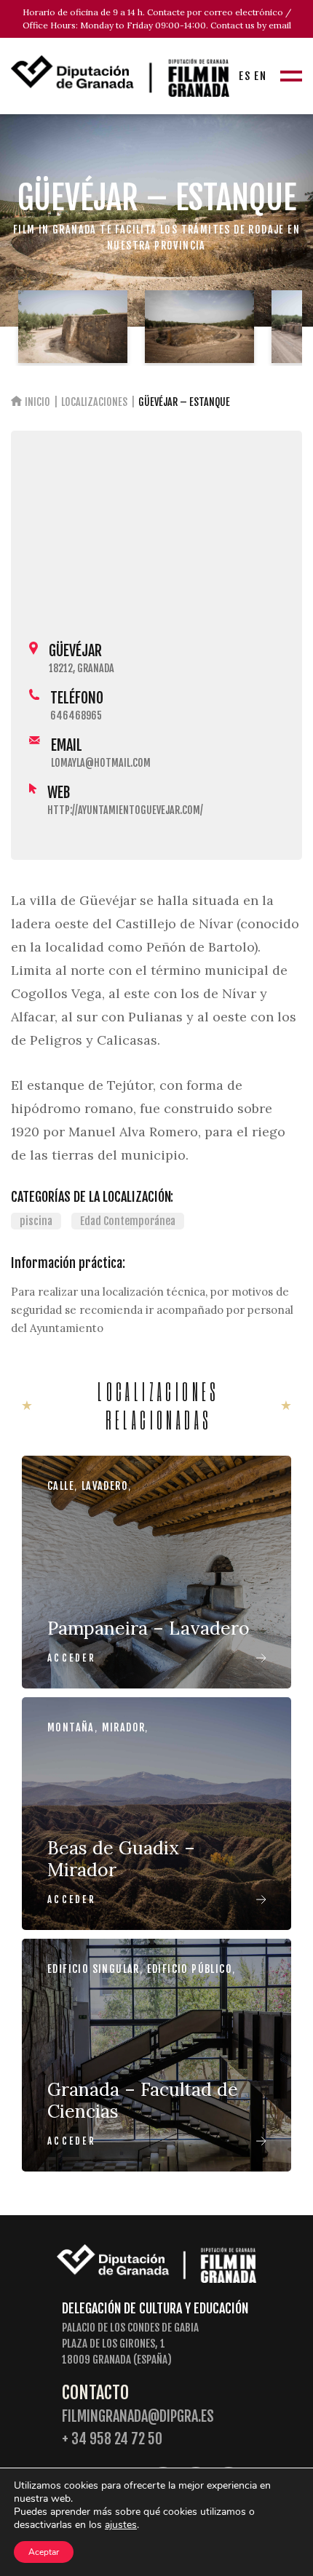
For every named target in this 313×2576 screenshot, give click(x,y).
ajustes (121, 2525)
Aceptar (44, 2552)
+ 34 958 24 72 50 (112, 2439)
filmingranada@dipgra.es (138, 2416)
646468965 (76, 715)
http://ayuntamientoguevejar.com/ (125, 810)
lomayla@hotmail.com (101, 763)
